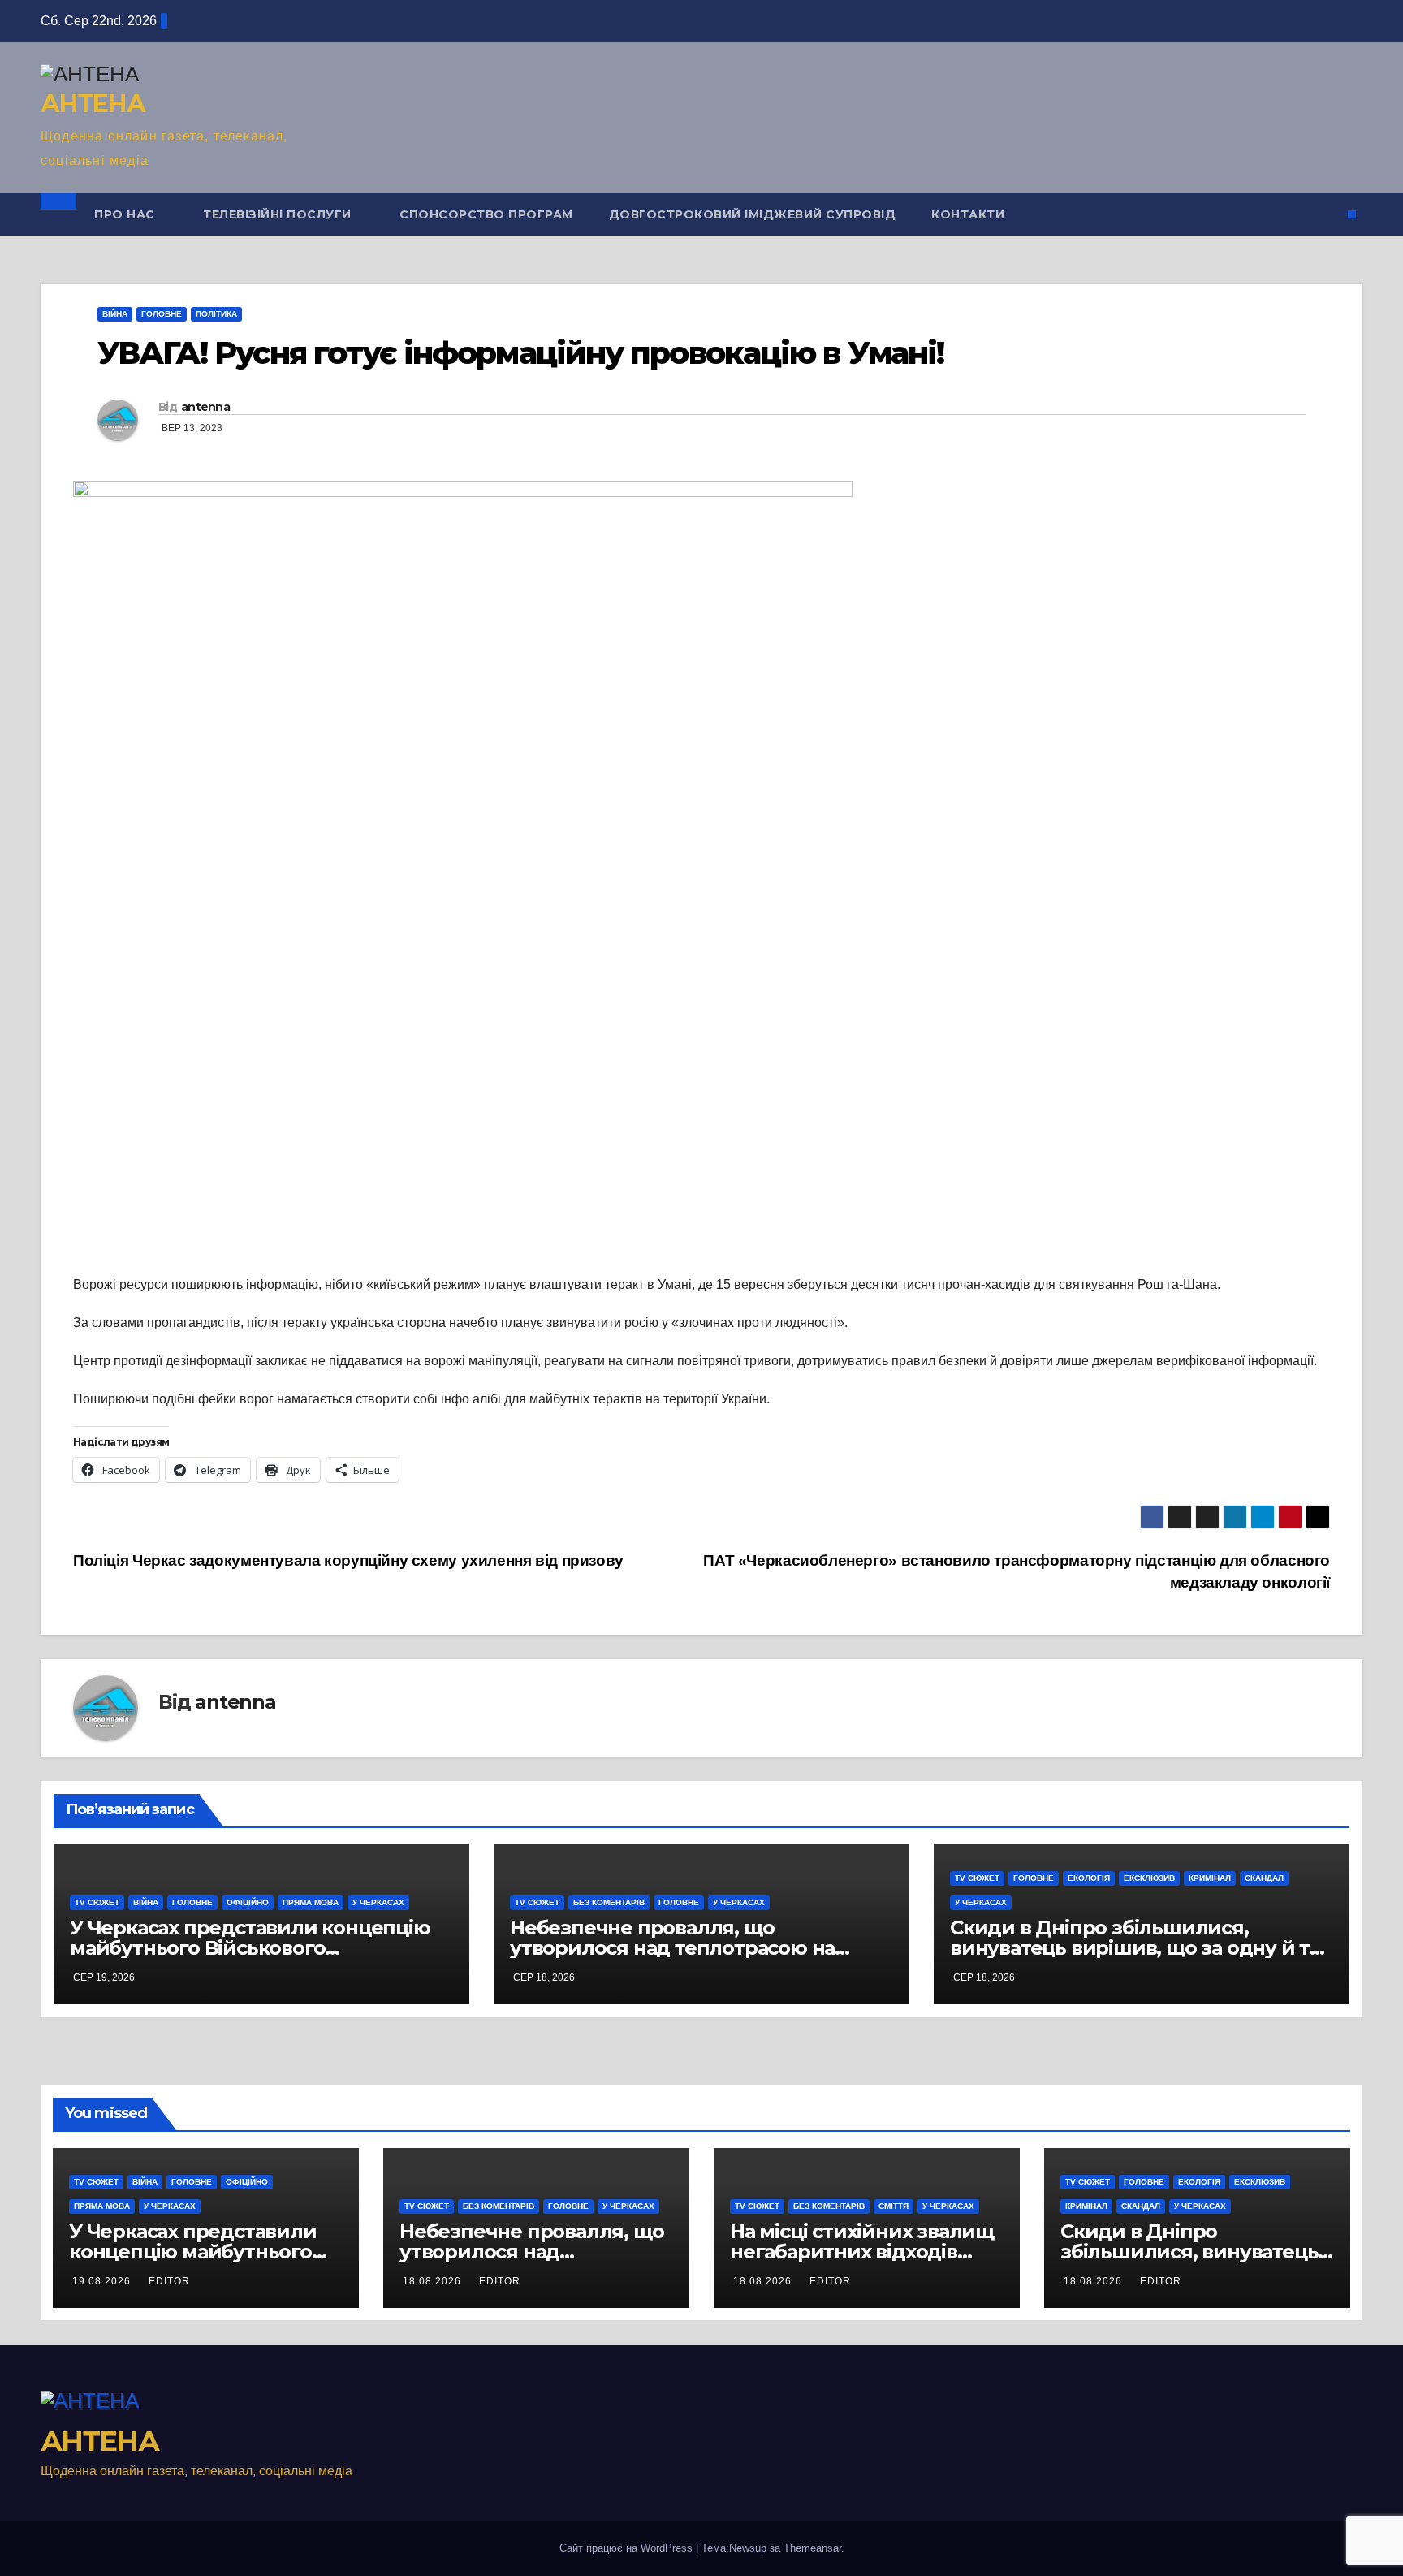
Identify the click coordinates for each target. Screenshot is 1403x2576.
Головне (162, 314)
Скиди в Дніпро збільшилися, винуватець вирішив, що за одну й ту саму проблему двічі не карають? (1135, 1948)
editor (169, 2281)
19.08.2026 (103, 2281)
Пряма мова (311, 1902)
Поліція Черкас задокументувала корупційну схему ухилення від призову (348, 1560)
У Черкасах (378, 1902)
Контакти (968, 214)
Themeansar (812, 2548)
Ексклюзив (1149, 1878)
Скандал (1264, 1878)
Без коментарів (609, 1902)
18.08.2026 (434, 2281)
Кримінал (1210, 1878)
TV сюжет (97, 1902)
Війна (115, 314)
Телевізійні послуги (279, 214)
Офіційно (248, 1902)
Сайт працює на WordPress (628, 2548)
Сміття (894, 2206)
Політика (216, 314)
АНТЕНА (93, 104)
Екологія (1089, 1878)
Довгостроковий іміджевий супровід (753, 214)
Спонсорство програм (486, 214)
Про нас (126, 214)
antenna (205, 407)
